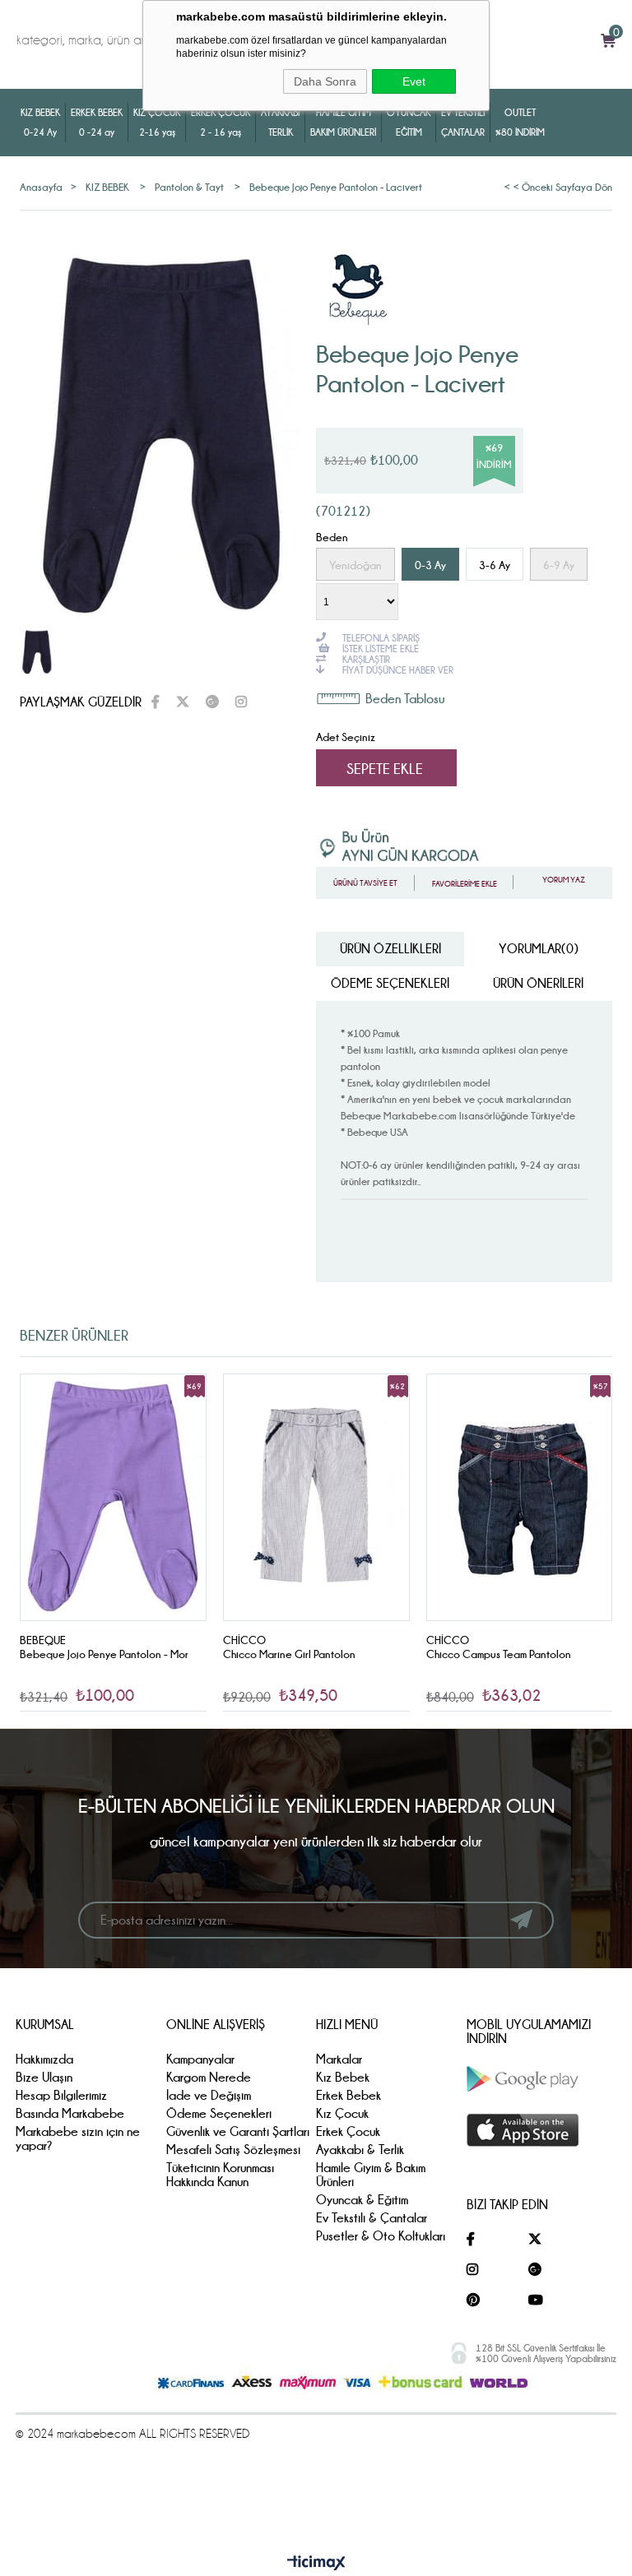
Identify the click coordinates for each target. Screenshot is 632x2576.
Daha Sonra (325, 81)
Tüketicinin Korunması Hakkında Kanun (220, 2175)
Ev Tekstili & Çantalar (372, 2218)
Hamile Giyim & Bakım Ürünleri (371, 2175)
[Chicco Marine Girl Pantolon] (113, 1497)
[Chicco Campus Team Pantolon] (316, 1497)
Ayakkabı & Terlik (360, 2150)
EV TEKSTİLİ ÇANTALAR (463, 122)
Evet (414, 81)
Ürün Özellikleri (390, 949)
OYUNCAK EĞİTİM (409, 122)
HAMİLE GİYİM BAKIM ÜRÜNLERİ (343, 122)
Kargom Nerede (209, 2077)
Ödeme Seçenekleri (390, 983)
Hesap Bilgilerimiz (61, 2095)
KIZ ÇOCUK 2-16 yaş (157, 122)
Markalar (339, 2059)
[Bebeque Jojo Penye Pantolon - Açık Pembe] (519, 1497)
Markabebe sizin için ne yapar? (78, 2138)
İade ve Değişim (209, 2095)
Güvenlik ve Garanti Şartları (238, 2131)
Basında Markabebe (70, 2113)
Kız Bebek (343, 2077)
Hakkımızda (44, 2059)
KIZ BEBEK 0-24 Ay (40, 122)
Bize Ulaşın (44, 2077)
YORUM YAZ (563, 880)
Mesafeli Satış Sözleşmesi (233, 2150)
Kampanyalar (200, 2059)
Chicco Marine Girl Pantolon (86, 1654)
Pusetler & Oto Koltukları (381, 2236)
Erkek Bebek (349, 2095)
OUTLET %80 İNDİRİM (520, 122)
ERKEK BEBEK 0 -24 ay (97, 122)
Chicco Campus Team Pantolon (295, 1654)
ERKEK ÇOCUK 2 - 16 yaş (221, 122)
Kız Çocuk (342, 2113)
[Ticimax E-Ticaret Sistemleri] (316, 2564)
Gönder (521, 1920)
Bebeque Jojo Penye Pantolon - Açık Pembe (510, 1661)
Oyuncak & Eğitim (362, 2200)
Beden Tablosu (405, 699)
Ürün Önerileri (538, 983)
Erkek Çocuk (348, 2131)
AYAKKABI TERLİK (280, 122)
